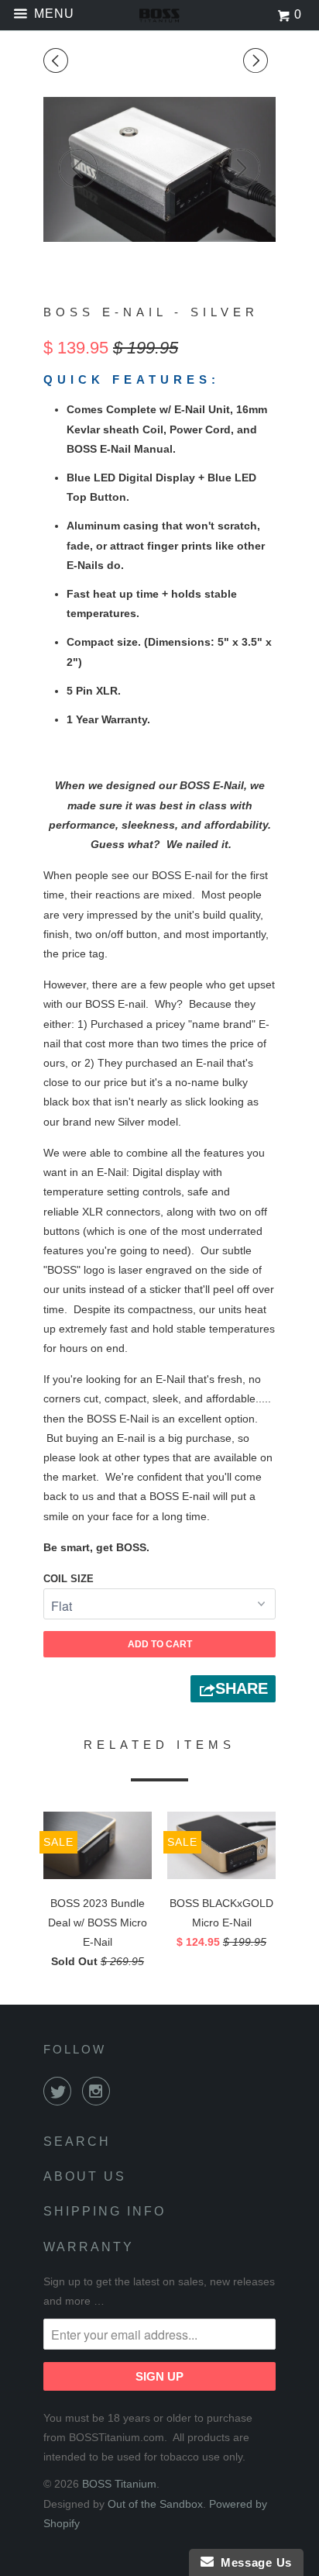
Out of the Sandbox (155, 2504)
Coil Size (69, 1579)
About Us (85, 2176)
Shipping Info (105, 2211)
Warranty (89, 2247)
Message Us (253, 2562)
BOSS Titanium (119, 2484)
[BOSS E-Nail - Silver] (159, 170)
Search (77, 2141)
